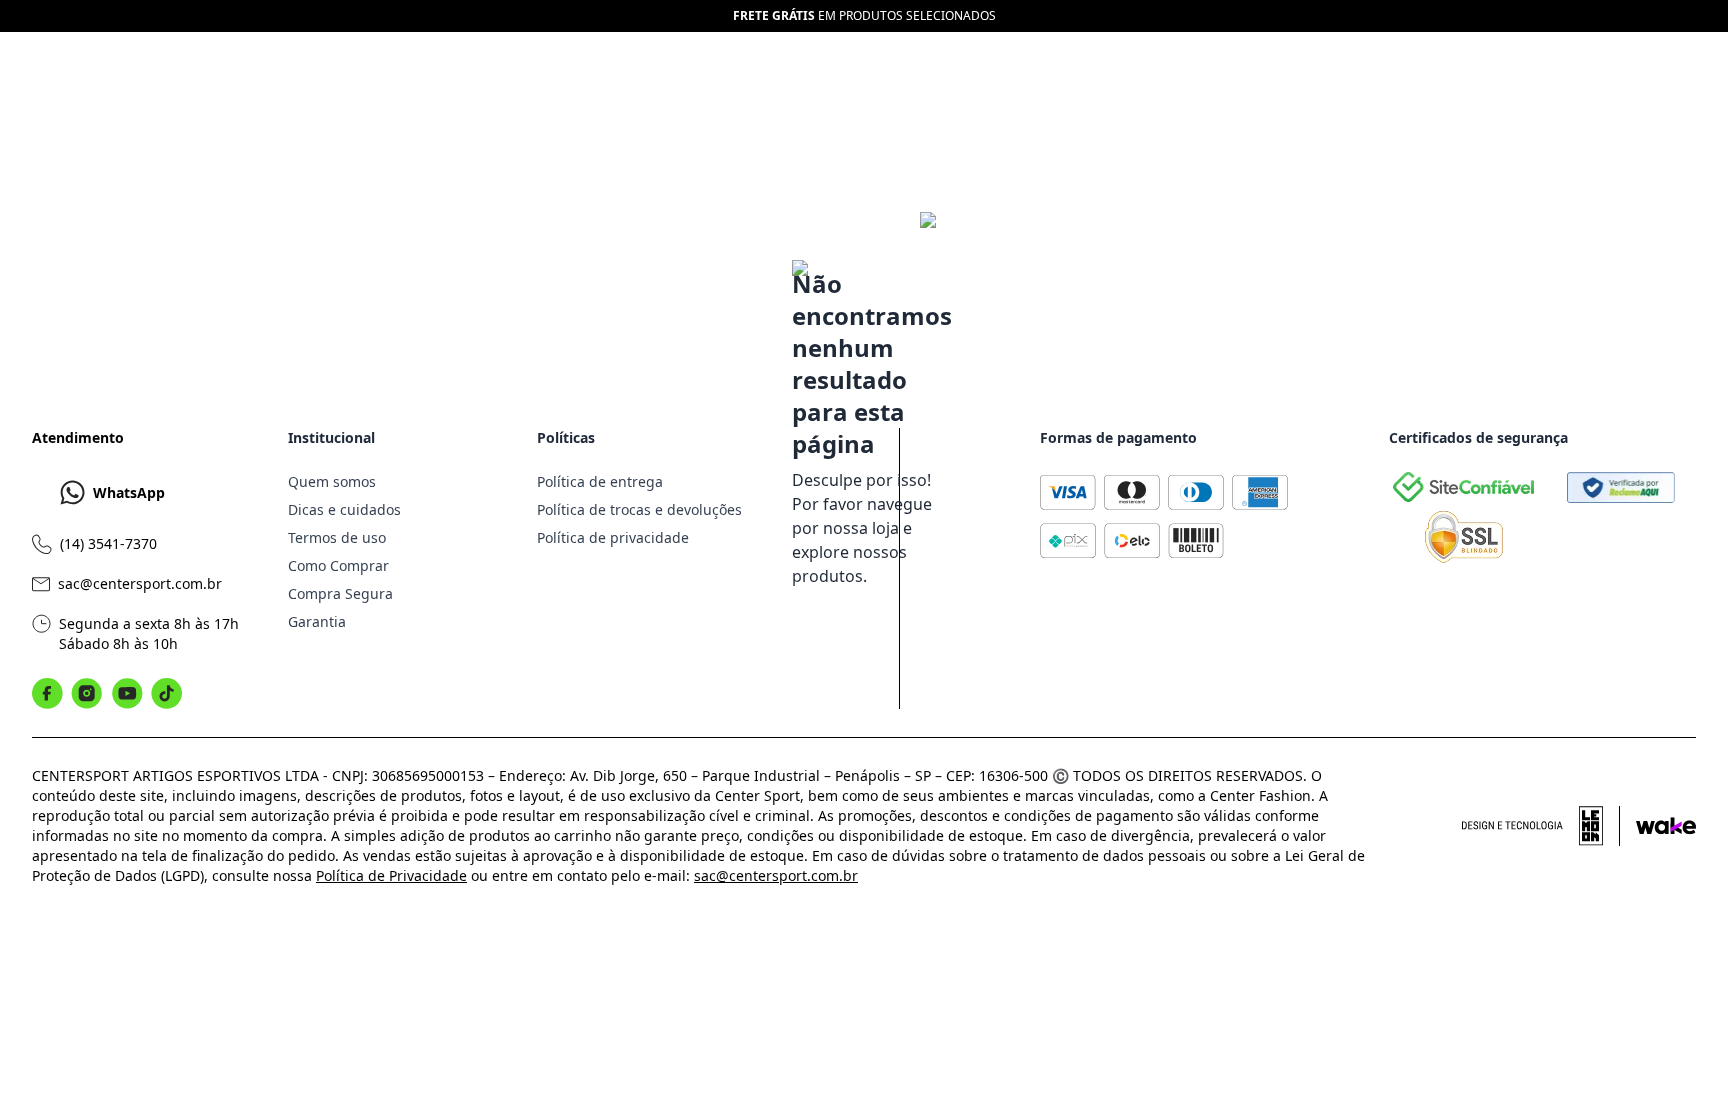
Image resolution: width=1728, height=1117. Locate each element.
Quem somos (332, 481)
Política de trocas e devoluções (639, 509)
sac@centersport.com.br (140, 583)
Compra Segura (340, 593)
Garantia (317, 621)
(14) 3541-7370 (108, 543)
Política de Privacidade (391, 875)
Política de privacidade (613, 537)
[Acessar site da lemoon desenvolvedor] (1541, 826)
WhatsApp (129, 492)
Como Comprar (338, 565)
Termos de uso (337, 537)
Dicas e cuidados (344, 509)
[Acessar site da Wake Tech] (1666, 826)
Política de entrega (600, 481)
